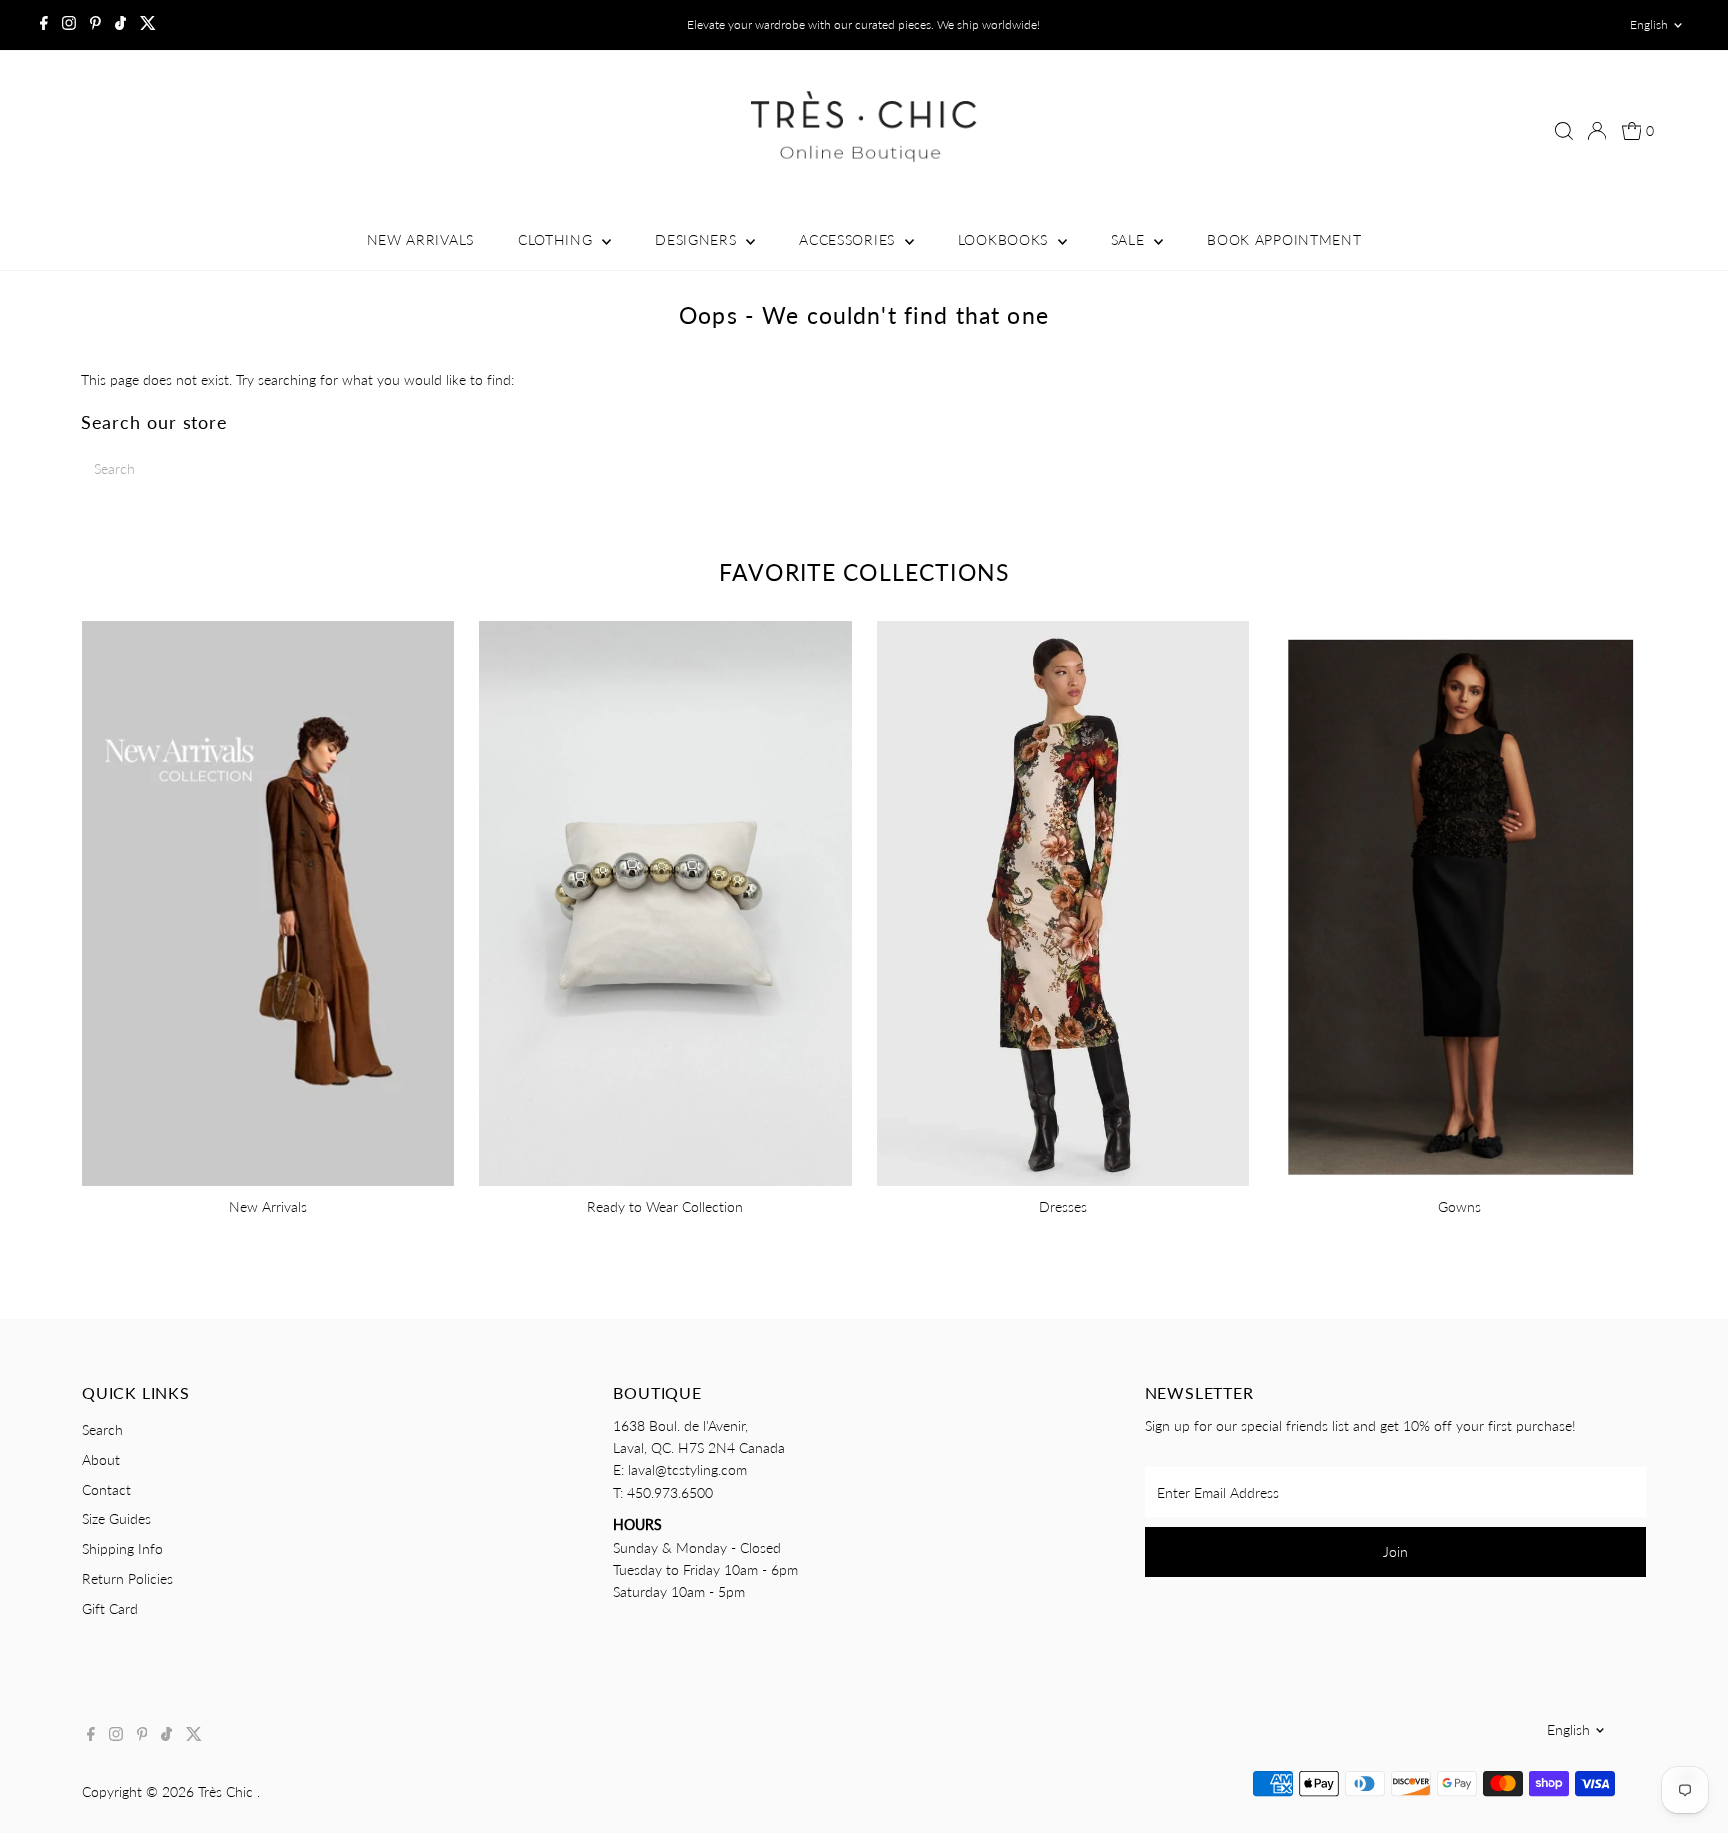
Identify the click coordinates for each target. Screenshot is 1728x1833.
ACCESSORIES (849, 239)
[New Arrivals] (268, 900)
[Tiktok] (120, 25)
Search (102, 1429)
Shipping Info (122, 1548)
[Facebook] (44, 25)
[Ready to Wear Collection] (665, 900)
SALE (1130, 239)
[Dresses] (1063, 900)
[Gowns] (1460, 900)
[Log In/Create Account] (1597, 131)
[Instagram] (69, 25)
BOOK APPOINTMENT (1284, 239)
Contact (106, 1489)
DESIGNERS (698, 239)
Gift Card (110, 1608)
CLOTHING (557, 239)
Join (1395, 1551)
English (1649, 24)
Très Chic (227, 1791)
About (101, 1459)
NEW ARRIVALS (420, 239)
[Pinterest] (95, 25)
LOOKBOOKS (1005, 239)
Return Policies (127, 1578)
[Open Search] (1564, 131)
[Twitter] (148, 25)
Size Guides (116, 1518)
